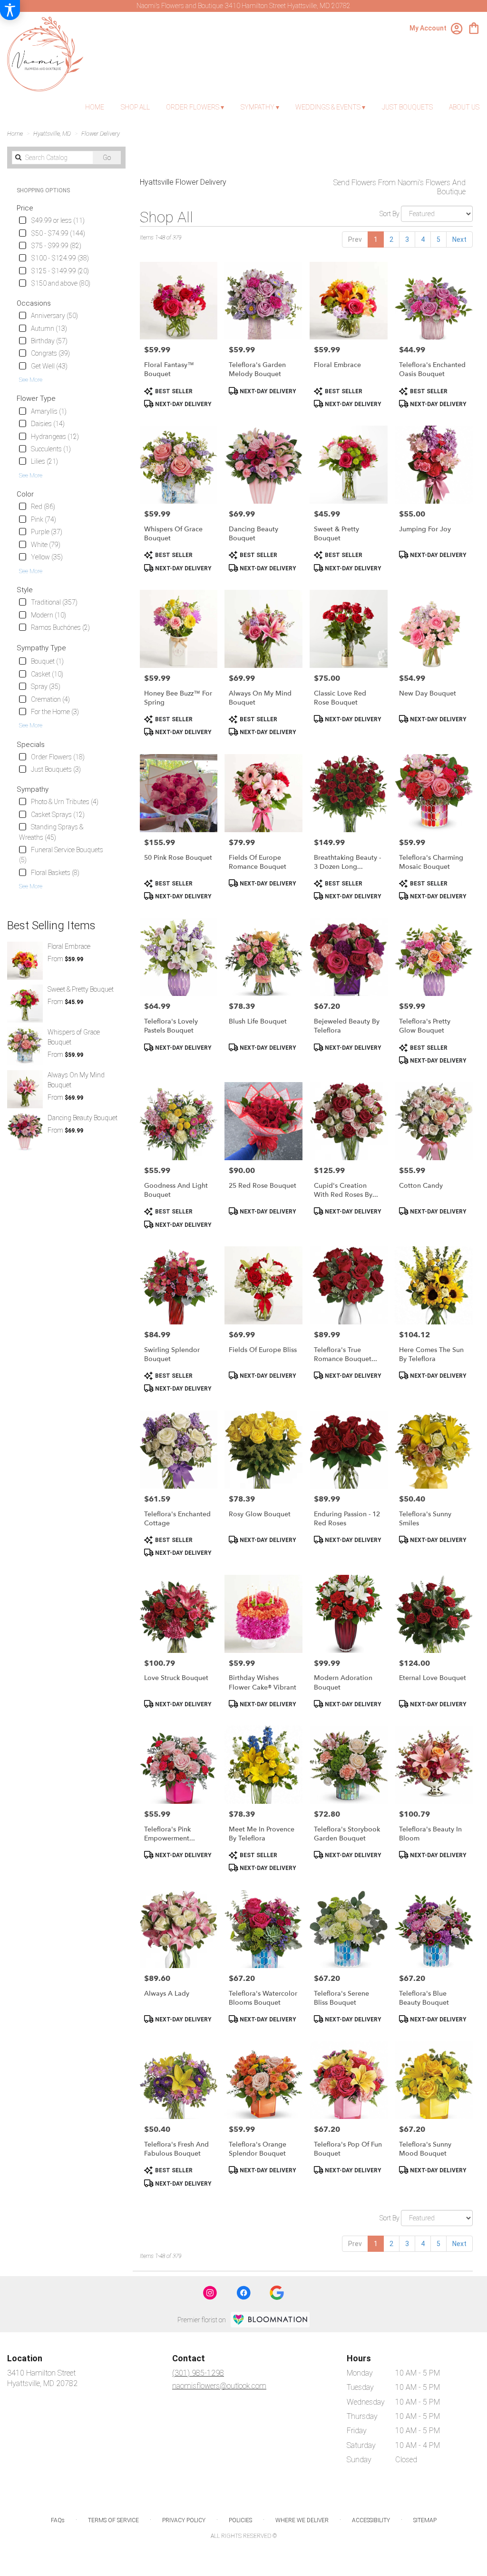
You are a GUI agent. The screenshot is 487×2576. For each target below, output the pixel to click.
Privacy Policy (184, 2520)
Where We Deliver (302, 2520)
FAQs (58, 2520)
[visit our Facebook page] (243, 2293)
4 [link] (423, 239)
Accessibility (371, 2520)
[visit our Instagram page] (210, 2293)
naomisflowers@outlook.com (219, 2386)
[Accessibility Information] (10, 10)
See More (31, 380)
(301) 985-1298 (198, 2373)
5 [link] (438, 239)
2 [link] (391, 239)
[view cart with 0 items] (474, 27)
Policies (240, 2520)
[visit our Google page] (277, 2293)
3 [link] (407, 239)
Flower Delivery (101, 134)
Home (15, 134)
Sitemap (425, 2520)
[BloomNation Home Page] (270, 2320)
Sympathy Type (41, 648)
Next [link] (459, 239)
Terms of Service (113, 2520)
